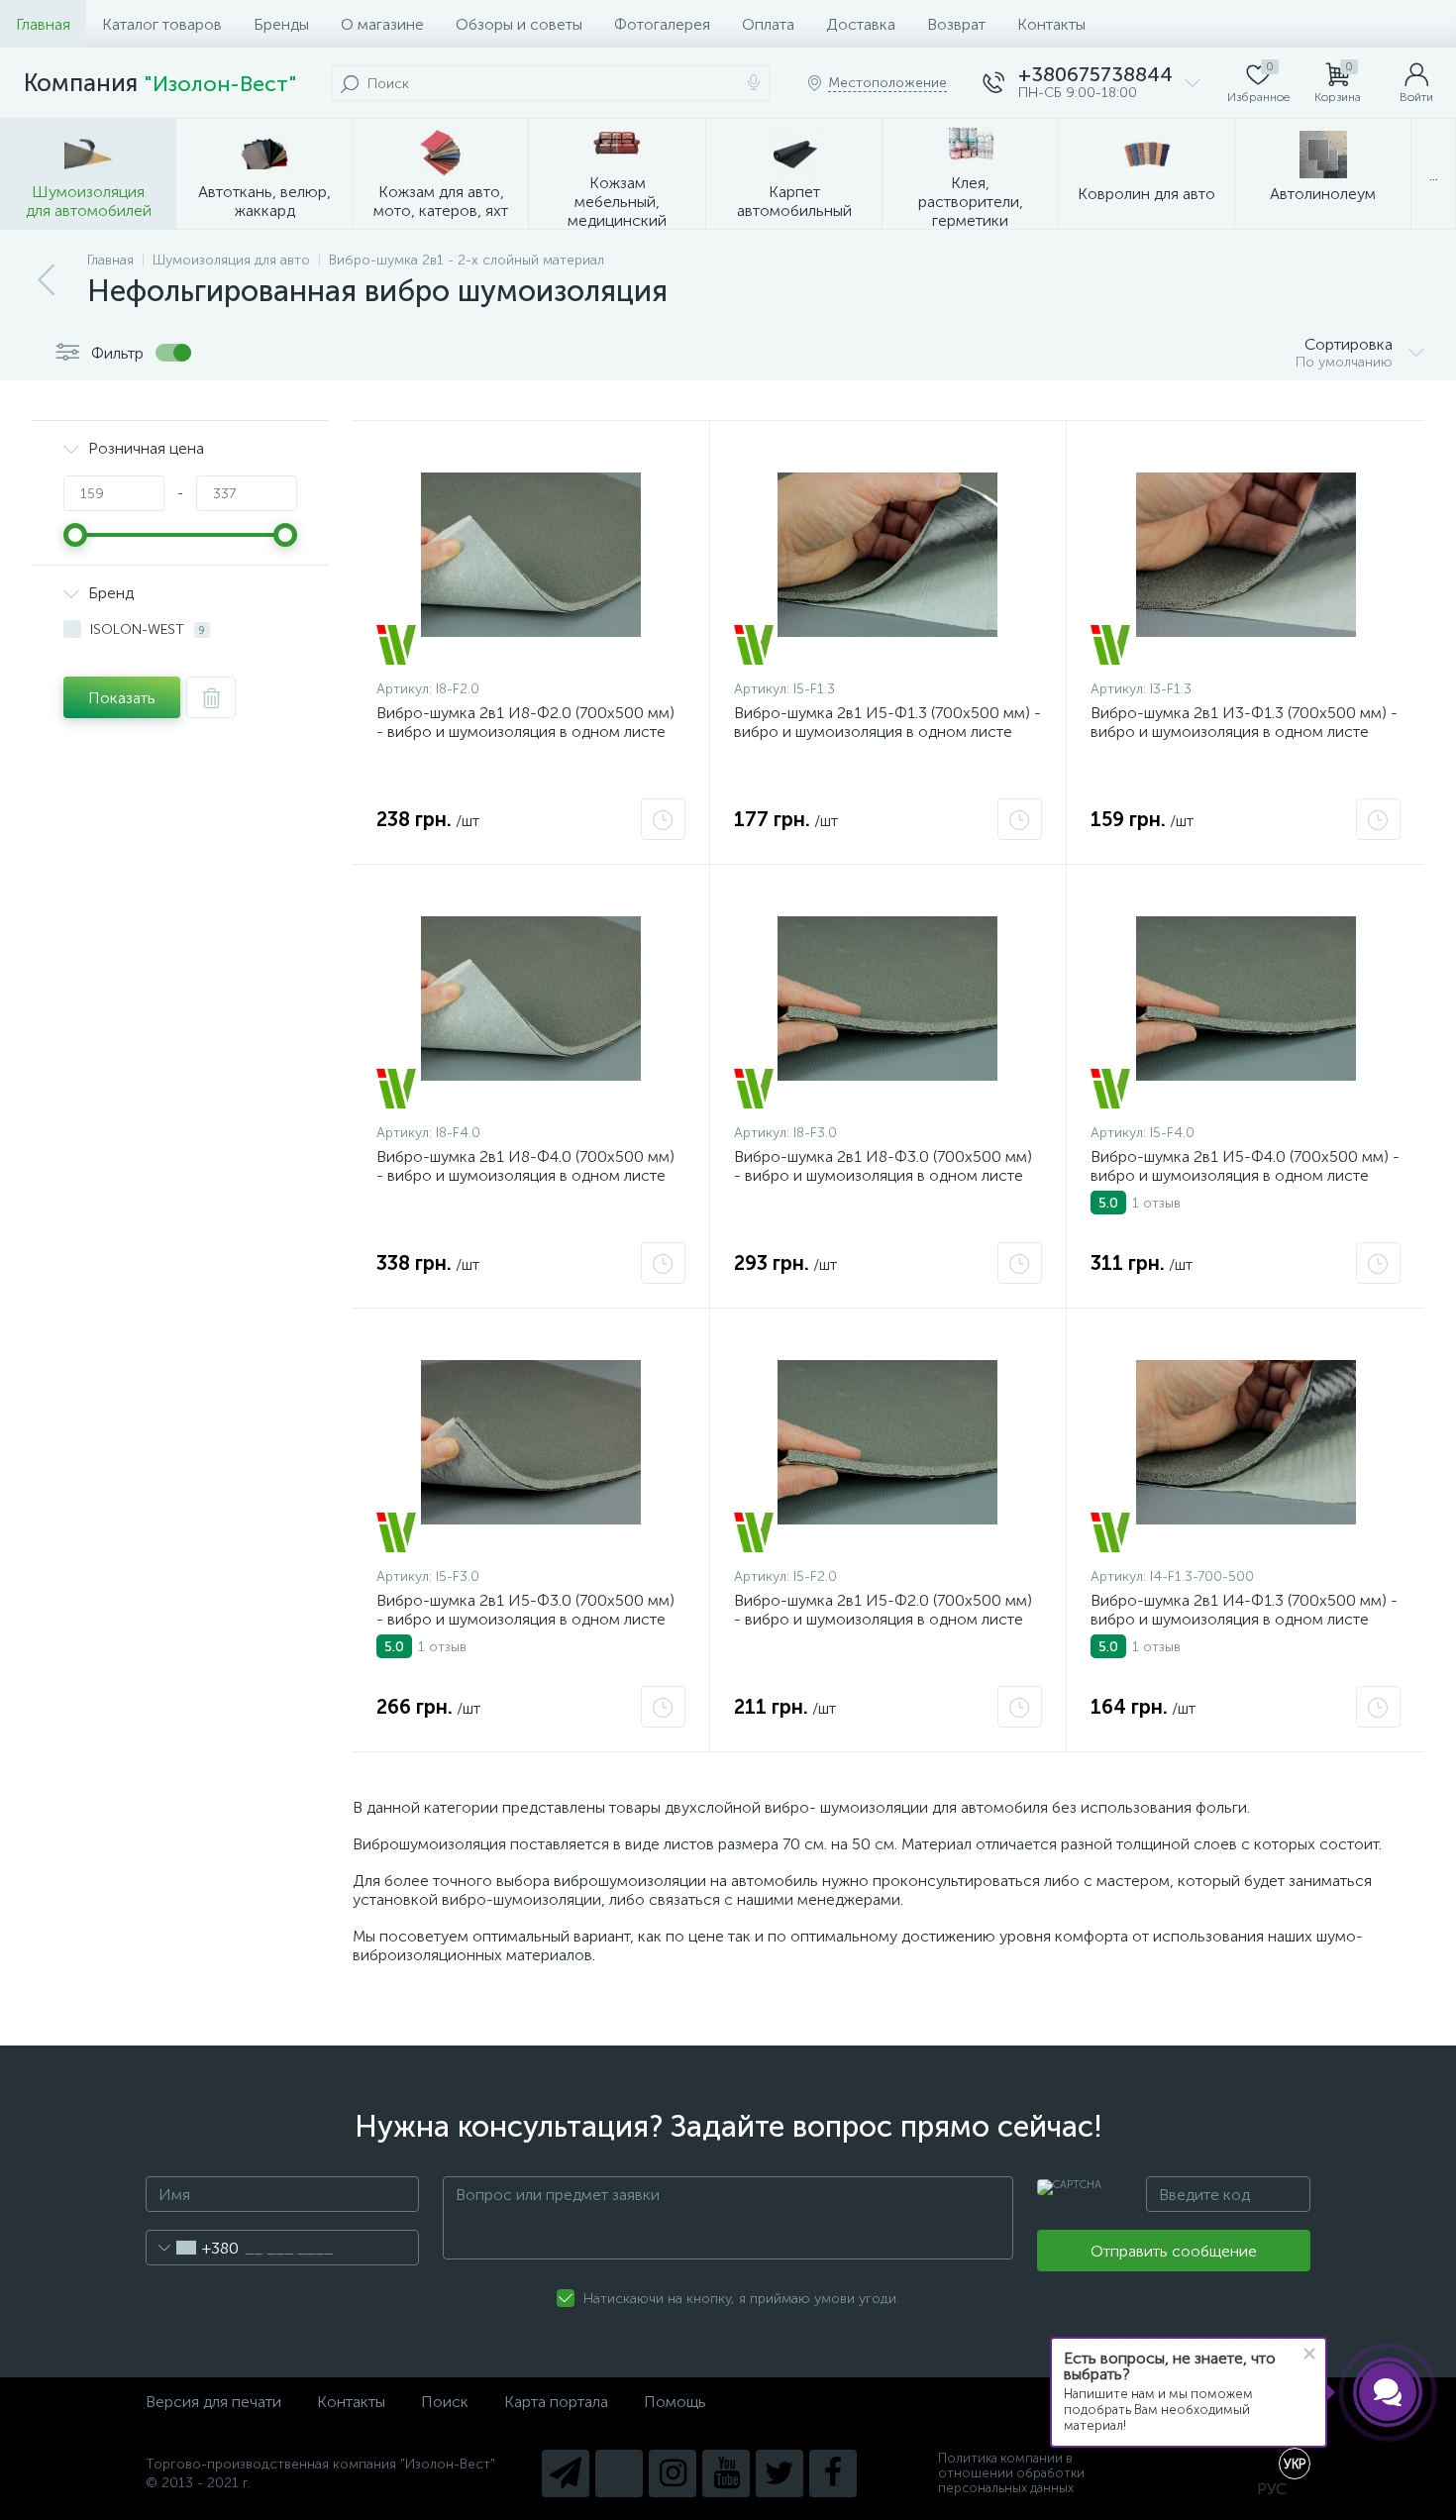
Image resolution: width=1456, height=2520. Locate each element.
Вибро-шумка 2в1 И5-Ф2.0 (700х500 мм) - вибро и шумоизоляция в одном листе (883, 1610)
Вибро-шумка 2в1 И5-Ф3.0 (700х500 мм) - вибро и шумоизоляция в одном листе (525, 1610)
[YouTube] (726, 2473)
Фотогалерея (662, 24)
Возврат (956, 24)
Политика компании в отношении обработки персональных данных (1011, 2473)
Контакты (1051, 24)
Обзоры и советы (519, 24)
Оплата (768, 24)
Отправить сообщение (1174, 2251)
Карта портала (556, 2402)
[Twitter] (780, 2473)
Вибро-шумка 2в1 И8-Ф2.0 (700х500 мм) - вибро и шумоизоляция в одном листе (525, 722)
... (1434, 175)
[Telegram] (566, 2473)
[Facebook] (833, 2473)
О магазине (382, 24)
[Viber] (619, 2473)
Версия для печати (213, 2402)
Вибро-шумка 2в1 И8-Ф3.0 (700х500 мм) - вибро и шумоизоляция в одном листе (883, 1166)
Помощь (675, 2402)
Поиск (445, 2402)
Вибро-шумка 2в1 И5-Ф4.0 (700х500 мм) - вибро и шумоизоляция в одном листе (1245, 1166)
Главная (43, 24)
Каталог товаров (162, 24)
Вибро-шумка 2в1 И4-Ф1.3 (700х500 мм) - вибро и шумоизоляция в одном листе (1244, 1610)
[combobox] (193, 2248)
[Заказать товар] (663, 819)
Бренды (281, 24)
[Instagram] (673, 2473)
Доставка (861, 24)
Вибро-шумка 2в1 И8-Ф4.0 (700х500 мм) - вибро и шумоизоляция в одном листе (525, 1166)
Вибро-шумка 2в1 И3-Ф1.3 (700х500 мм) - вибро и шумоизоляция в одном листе (1244, 722)
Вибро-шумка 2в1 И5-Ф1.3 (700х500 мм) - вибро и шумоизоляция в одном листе (887, 722)
